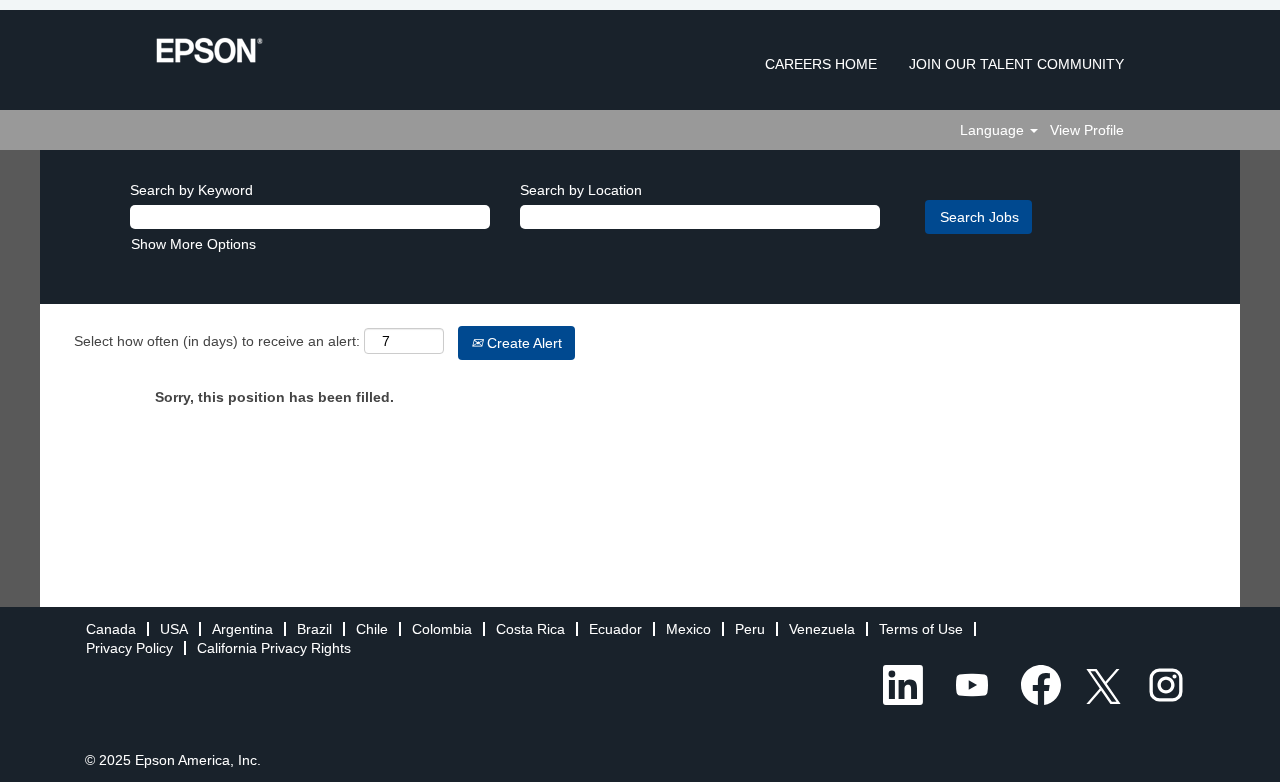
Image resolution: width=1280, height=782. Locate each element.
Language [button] (994, 130)
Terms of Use (921, 629)
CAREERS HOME (821, 64)
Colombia (442, 629)
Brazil (314, 629)
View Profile (1087, 130)
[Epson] (209, 50)
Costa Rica (530, 629)
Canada (111, 629)
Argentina (242, 629)
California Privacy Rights (274, 648)
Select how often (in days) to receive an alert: (217, 341)
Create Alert (522, 343)
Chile (372, 629)
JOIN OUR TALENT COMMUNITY (1016, 64)
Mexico (688, 629)
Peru (750, 629)
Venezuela (822, 629)
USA (174, 629)
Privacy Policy (129, 648)
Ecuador (615, 629)
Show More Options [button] (193, 244)
